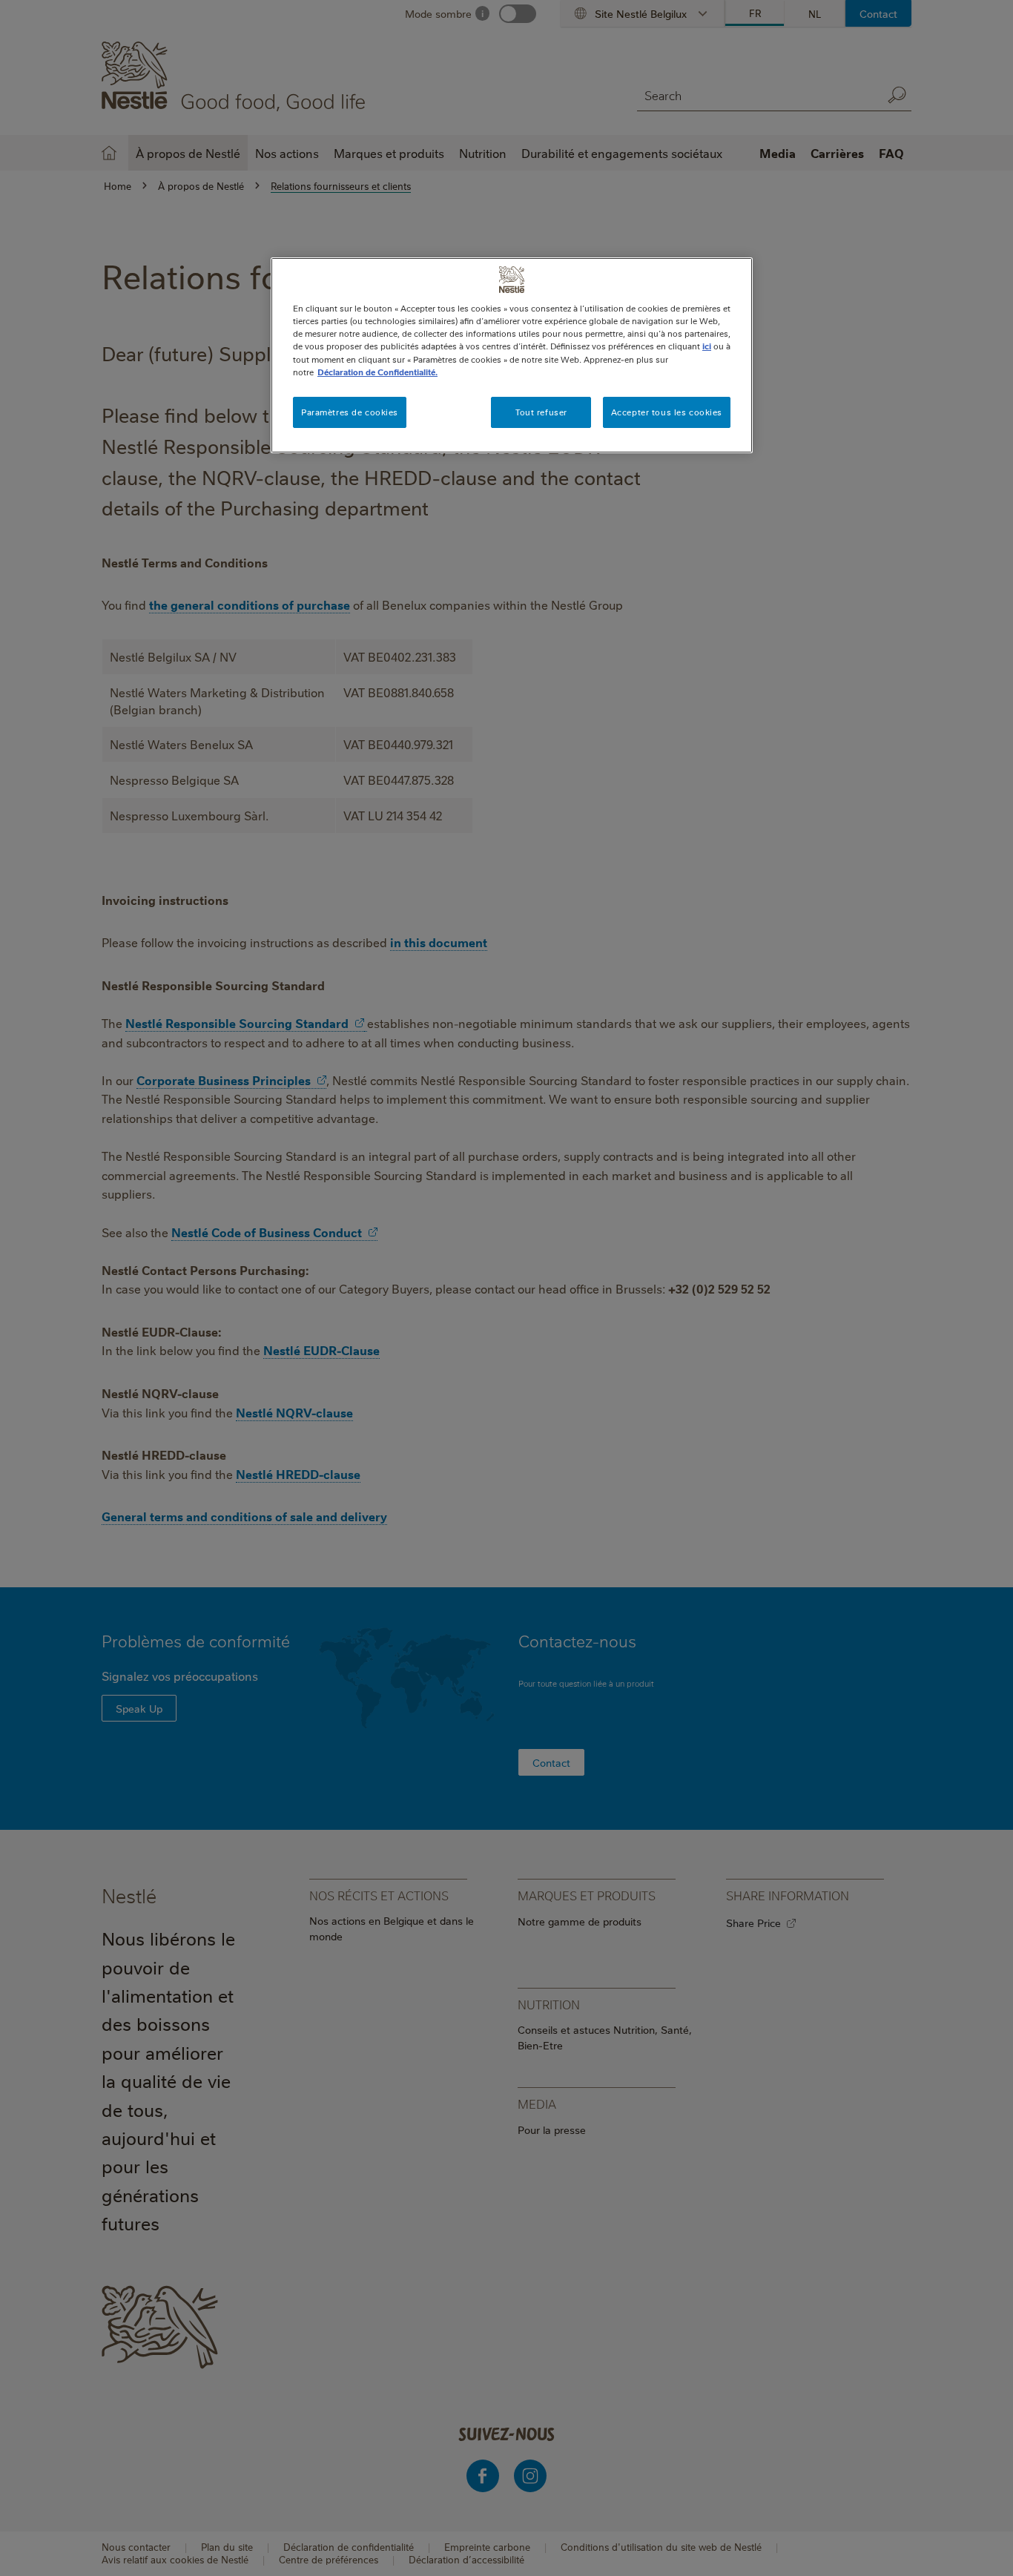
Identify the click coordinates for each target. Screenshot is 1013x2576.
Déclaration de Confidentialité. (377, 372)
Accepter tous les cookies (667, 412)
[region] (512, 355)
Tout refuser (541, 412)
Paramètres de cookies (350, 412)
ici (707, 346)
